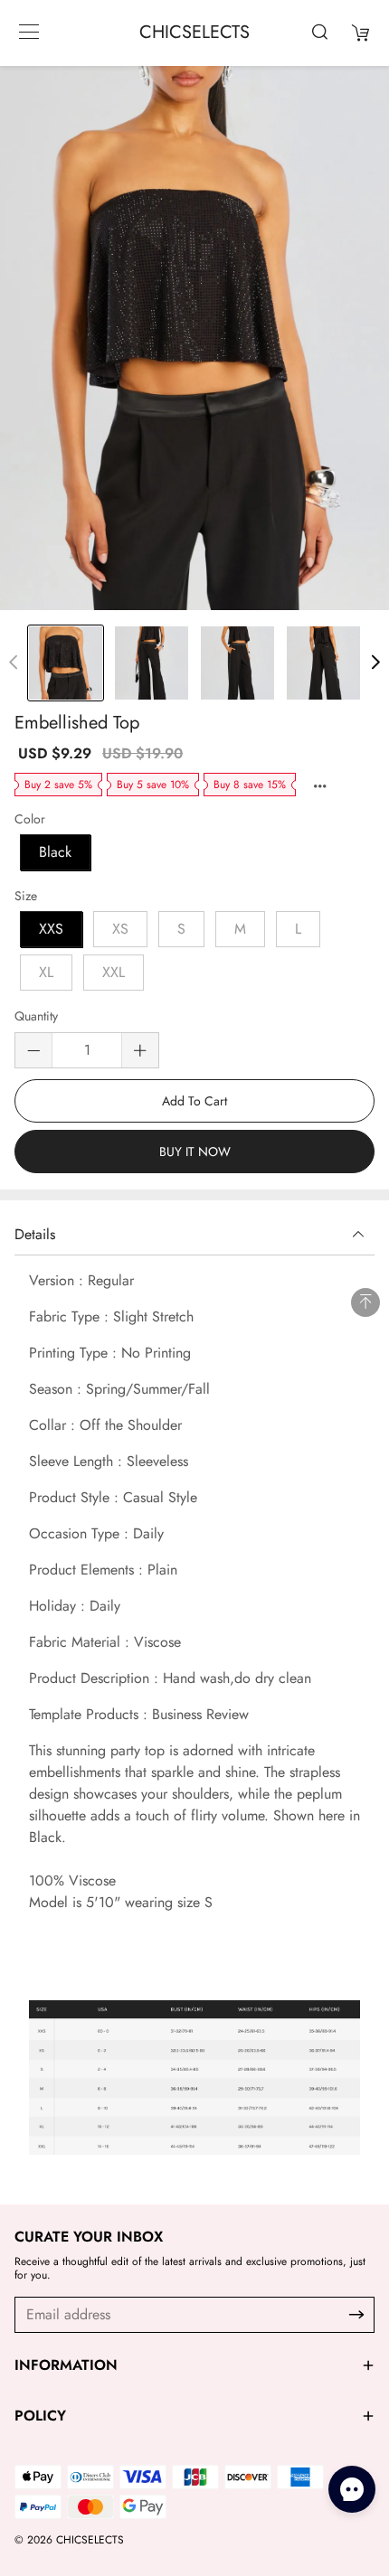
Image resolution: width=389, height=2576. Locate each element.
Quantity (36, 1017)
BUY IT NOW (195, 1152)
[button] (375, 663)
